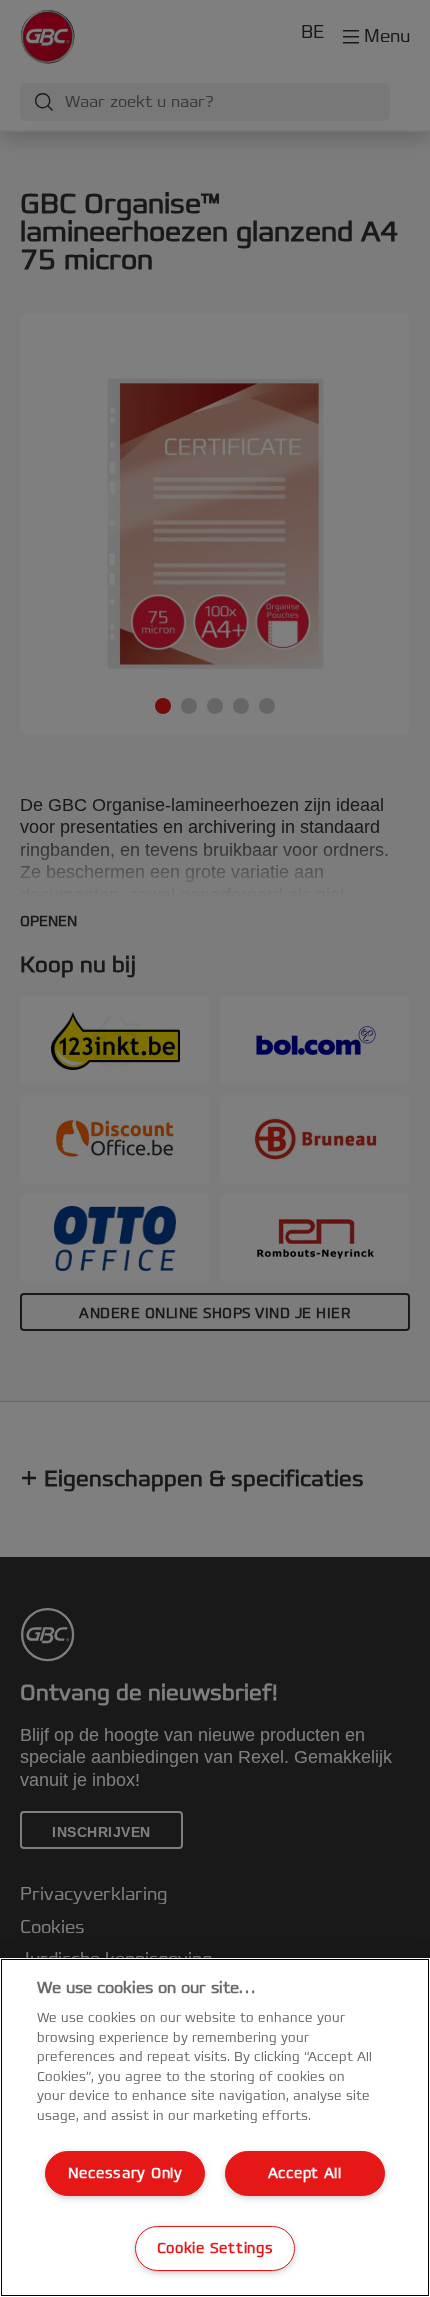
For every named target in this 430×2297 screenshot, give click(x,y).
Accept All (305, 2173)
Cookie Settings (215, 2248)
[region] (215, 2127)
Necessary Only (125, 2173)
